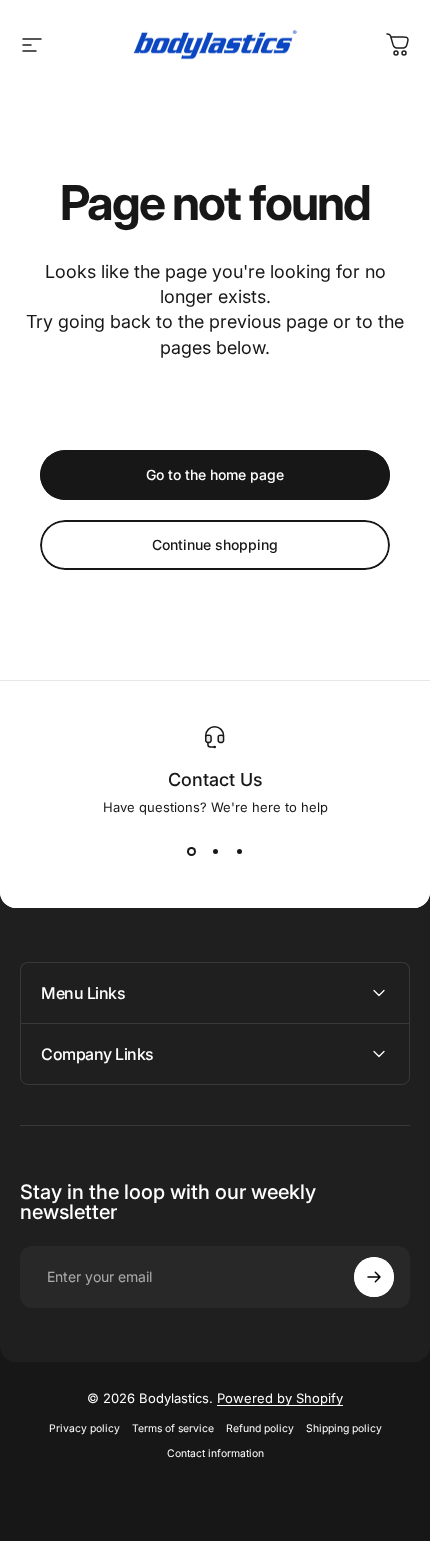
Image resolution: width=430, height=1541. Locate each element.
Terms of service (173, 1428)
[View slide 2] (215, 851)
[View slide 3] (239, 851)
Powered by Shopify (280, 1398)
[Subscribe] (374, 1277)
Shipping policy (344, 1428)
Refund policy (260, 1428)
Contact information (215, 1453)
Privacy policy (84, 1428)
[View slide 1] (191, 851)
